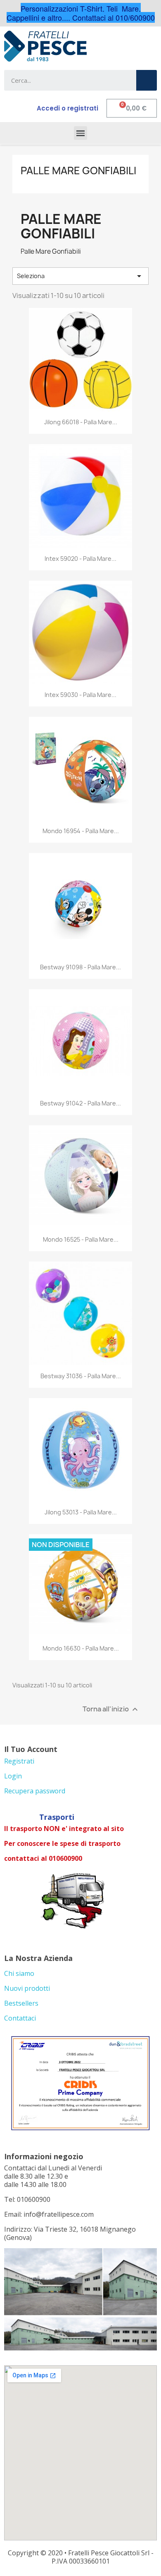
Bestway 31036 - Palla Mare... (81, 1376)
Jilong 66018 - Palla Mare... (81, 422)
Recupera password (35, 1791)
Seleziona (80, 276)
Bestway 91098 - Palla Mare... (80, 967)
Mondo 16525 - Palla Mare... (81, 1239)
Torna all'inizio (111, 1709)
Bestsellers (21, 2003)
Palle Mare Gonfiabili (78, 171)
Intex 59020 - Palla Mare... (80, 559)
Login (13, 1776)
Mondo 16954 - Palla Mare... (81, 831)
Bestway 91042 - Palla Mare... (80, 1103)
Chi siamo (19, 1973)
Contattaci (20, 2018)
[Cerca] (147, 80)
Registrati (19, 1761)
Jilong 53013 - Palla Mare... (81, 1512)
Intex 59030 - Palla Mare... (80, 695)
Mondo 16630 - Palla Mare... (81, 1648)
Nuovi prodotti (27, 1988)
